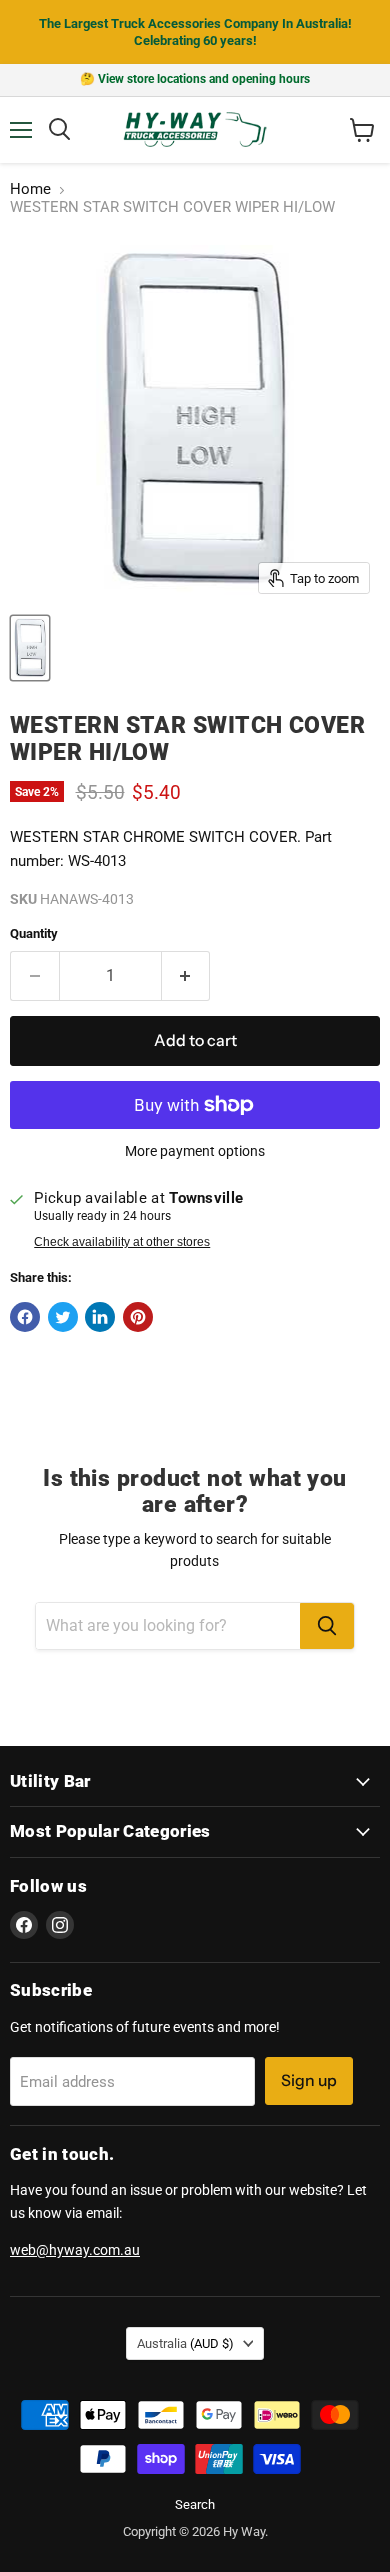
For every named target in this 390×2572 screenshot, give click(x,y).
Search (195, 2504)
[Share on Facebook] (25, 1317)
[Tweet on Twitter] (63, 1317)
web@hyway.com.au (75, 2250)
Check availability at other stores (122, 1242)
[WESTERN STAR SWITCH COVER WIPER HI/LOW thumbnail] (30, 648)
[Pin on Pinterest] (138, 1317)
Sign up (309, 2080)
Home (30, 189)
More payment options (195, 1151)
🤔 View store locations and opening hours (195, 79)
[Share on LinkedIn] (100, 1317)
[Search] (327, 1626)
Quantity (34, 933)
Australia (185, 2343)
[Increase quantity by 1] (186, 976)
